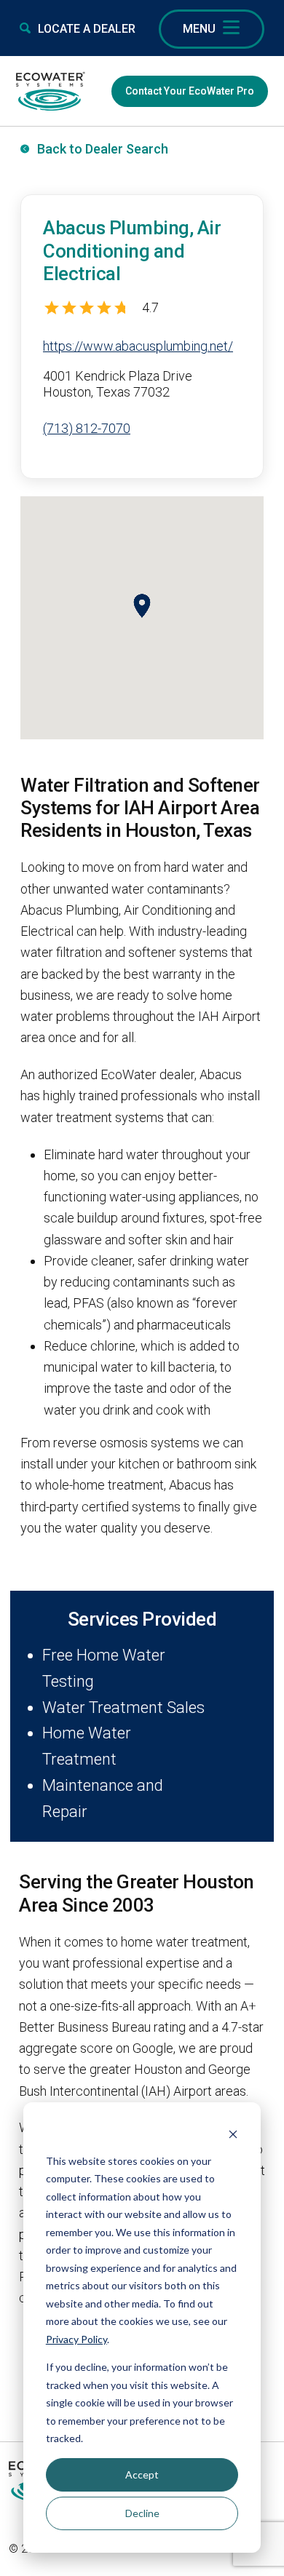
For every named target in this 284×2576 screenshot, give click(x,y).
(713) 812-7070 (87, 428)
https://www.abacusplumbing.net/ (138, 346)
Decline (142, 2513)
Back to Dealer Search (103, 149)
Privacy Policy (76, 2339)
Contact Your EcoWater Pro (190, 91)
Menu (199, 29)
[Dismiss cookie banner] (233, 2133)
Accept (142, 2474)
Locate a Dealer (87, 29)
